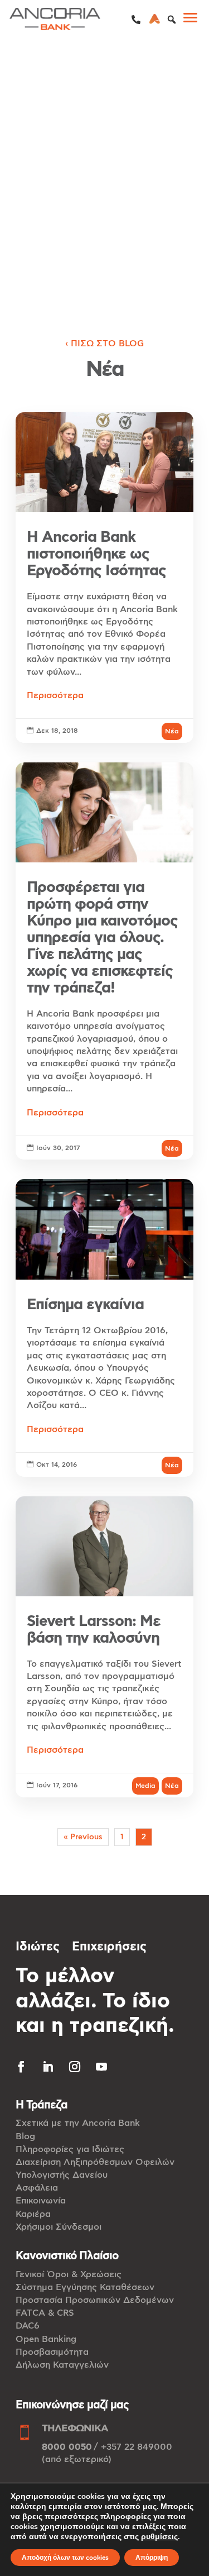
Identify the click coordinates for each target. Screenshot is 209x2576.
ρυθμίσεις (159, 2537)
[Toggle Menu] (195, 20)
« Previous (83, 1837)
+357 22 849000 (137, 2447)
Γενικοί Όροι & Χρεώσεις (69, 2274)
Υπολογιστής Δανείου (62, 2175)
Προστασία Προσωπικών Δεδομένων (95, 2300)
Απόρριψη (152, 2558)
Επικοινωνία (41, 2201)
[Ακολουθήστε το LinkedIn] (48, 2067)
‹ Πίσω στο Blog (104, 344)
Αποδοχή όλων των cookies (65, 2558)
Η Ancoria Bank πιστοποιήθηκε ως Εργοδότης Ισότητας (104, 578)
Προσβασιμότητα (52, 2352)
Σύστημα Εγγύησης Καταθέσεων (85, 2287)
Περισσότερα (55, 695)
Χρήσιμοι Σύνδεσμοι (59, 2227)
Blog (25, 2136)
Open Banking (46, 2339)
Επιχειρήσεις (109, 1947)
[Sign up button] (155, 20)
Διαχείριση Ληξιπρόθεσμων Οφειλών (95, 2162)
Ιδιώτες (38, 1947)
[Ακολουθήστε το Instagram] (75, 2067)
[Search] (172, 20)
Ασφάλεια (37, 2188)
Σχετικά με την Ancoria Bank (78, 2123)
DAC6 (28, 2326)
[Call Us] (136, 20)
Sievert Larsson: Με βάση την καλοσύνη (104, 1647)
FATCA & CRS (45, 2313)
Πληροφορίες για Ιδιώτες (70, 2149)
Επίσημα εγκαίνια (104, 1328)
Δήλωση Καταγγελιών (62, 2365)
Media (145, 1786)
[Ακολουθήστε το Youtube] (101, 2067)
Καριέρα (33, 2214)
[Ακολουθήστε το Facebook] (21, 2067)
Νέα (172, 731)
